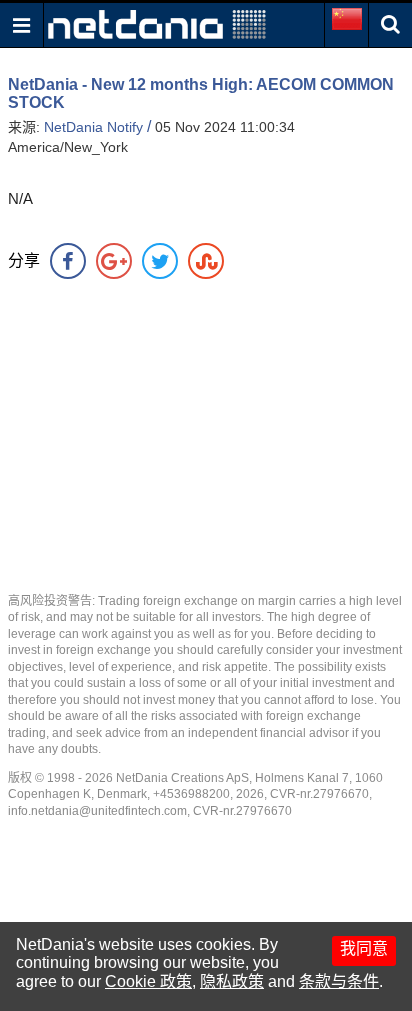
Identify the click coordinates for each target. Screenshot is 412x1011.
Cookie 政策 (148, 981)
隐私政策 (232, 981)
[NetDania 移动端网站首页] (157, 23)
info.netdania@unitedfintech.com (97, 811)
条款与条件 (339, 981)
